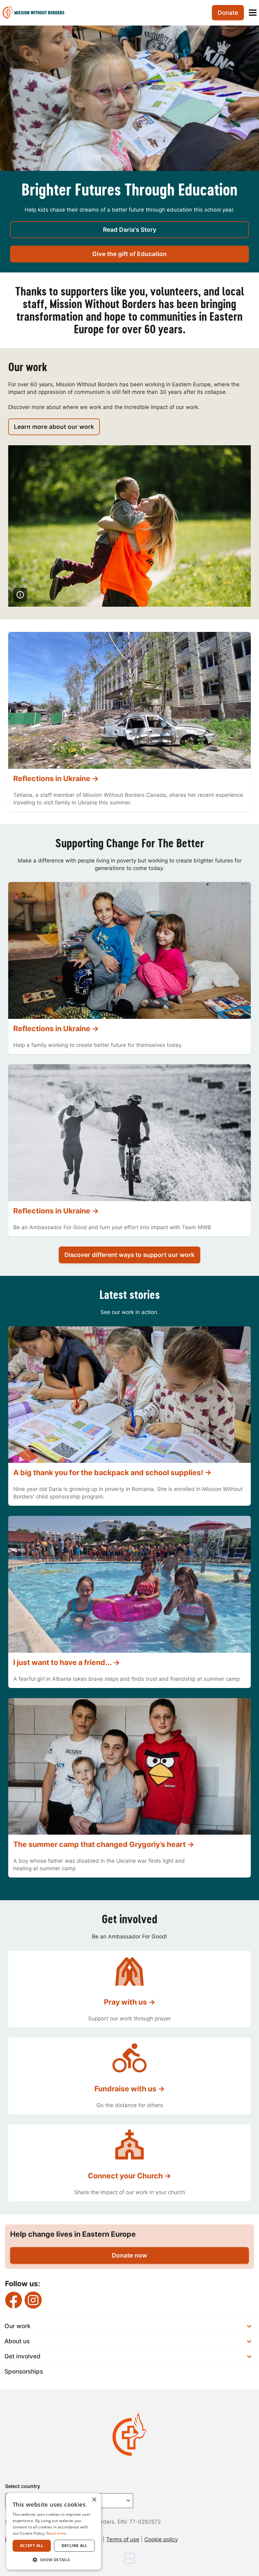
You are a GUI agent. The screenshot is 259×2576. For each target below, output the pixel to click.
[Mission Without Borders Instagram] (33, 2300)
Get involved (22, 2356)
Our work (18, 2326)
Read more (57, 2533)
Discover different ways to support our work (129, 1255)
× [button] (94, 2500)
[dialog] (54, 2531)
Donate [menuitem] (228, 13)
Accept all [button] (32, 2546)
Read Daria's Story (130, 230)
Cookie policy (161, 2539)
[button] (54, 2560)
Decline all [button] (74, 2546)
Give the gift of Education (129, 254)
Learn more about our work (54, 427)
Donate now (129, 2255)
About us (17, 2341)
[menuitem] (36, 13)
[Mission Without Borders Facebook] (14, 2300)
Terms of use (123, 2539)
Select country (23, 2486)
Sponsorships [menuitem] (24, 2372)
